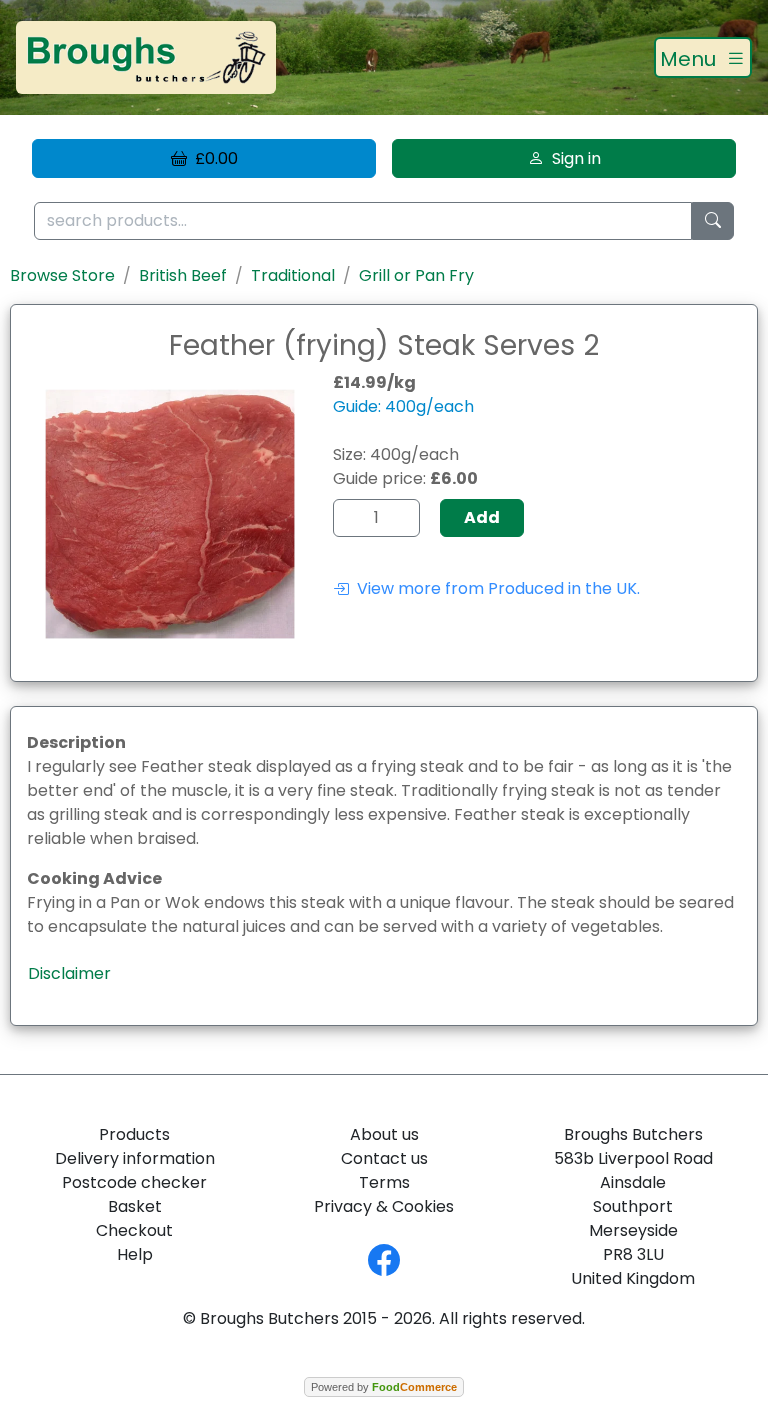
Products (134, 1134)
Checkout (134, 1230)
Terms (384, 1182)
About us (384, 1134)
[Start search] (713, 221)
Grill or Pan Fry (416, 275)
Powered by (384, 1387)
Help (135, 1254)
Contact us (384, 1158)
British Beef (183, 275)
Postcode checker (134, 1182)
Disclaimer (69, 973)
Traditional (293, 275)
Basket (135, 1206)
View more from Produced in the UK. (494, 588)
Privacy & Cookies (384, 1206)
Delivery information (135, 1158)
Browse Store (62, 275)
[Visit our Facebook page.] (384, 1258)
